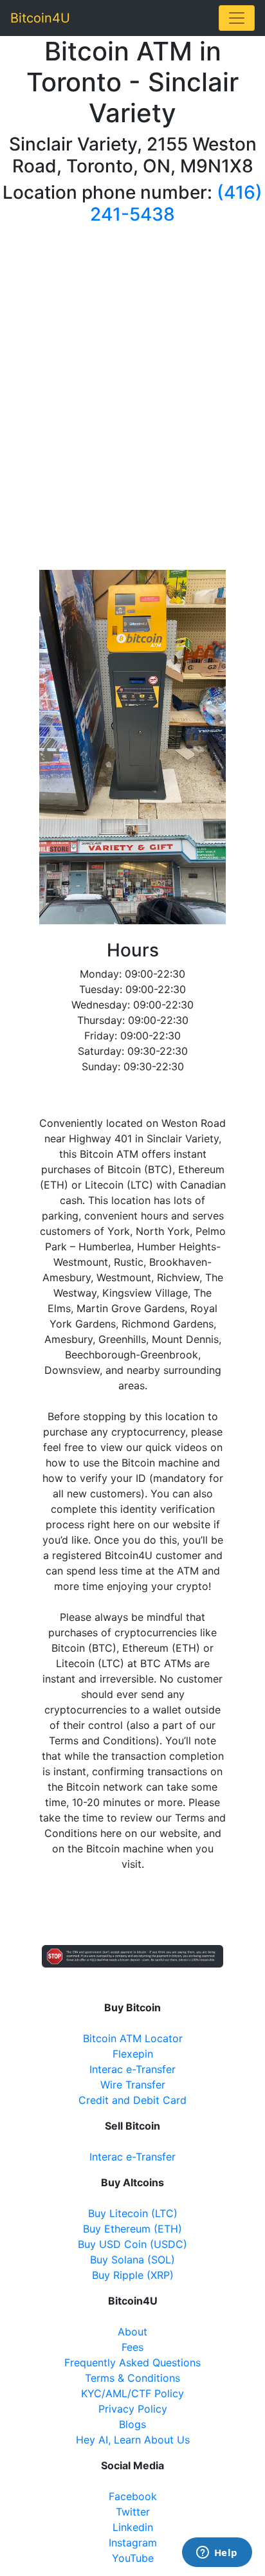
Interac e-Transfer (132, 2069)
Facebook (133, 2496)
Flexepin (133, 2054)
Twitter (133, 2512)
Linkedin (133, 2527)
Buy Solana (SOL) (132, 2260)
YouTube (133, 2558)
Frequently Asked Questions (132, 2362)
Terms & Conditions (132, 2378)
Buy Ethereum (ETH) (132, 2229)
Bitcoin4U (40, 18)
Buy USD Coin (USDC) (132, 2244)
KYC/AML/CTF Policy (132, 2393)
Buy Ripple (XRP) (133, 2275)
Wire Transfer (133, 2085)
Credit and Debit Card (132, 2100)
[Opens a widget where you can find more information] (217, 2553)
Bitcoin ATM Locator (133, 2038)
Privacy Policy (133, 2409)
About (132, 2332)
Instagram (133, 2543)
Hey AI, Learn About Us (133, 2440)
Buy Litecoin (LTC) (133, 2213)
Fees (132, 2347)
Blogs (132, 2424)
